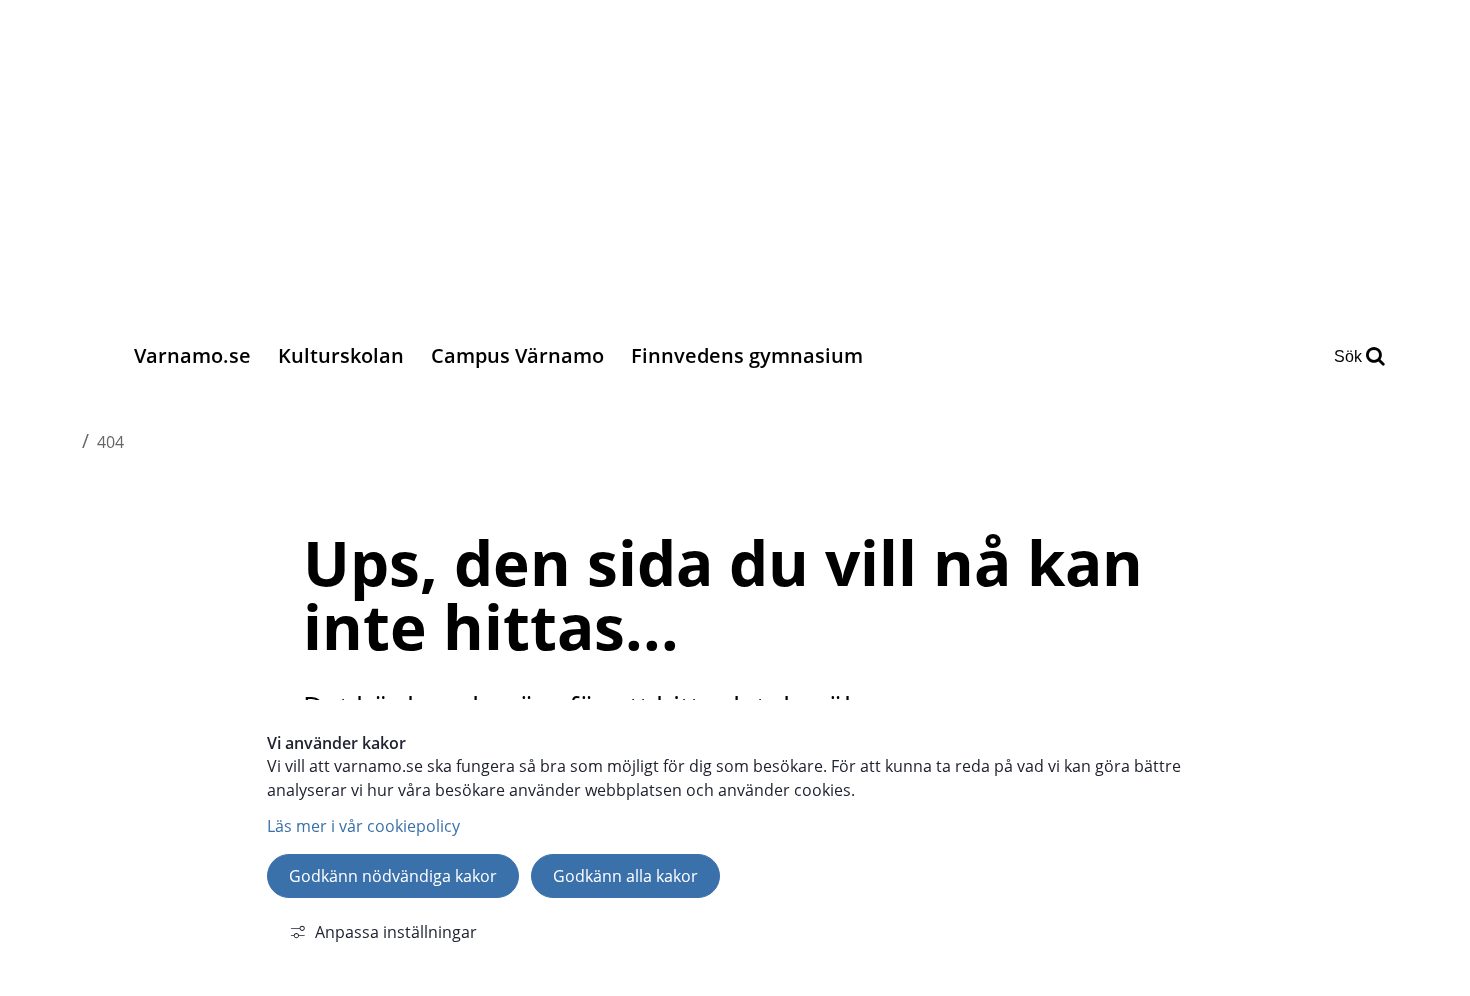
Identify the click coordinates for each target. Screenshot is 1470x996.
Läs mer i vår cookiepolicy (363, 826)
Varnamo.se (192, 355)
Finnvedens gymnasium (747, 355)
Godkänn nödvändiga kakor (393, 876)
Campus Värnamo (517, 355)
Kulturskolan (341, 355)
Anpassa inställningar (396, 932)
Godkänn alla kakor (625, 876)
